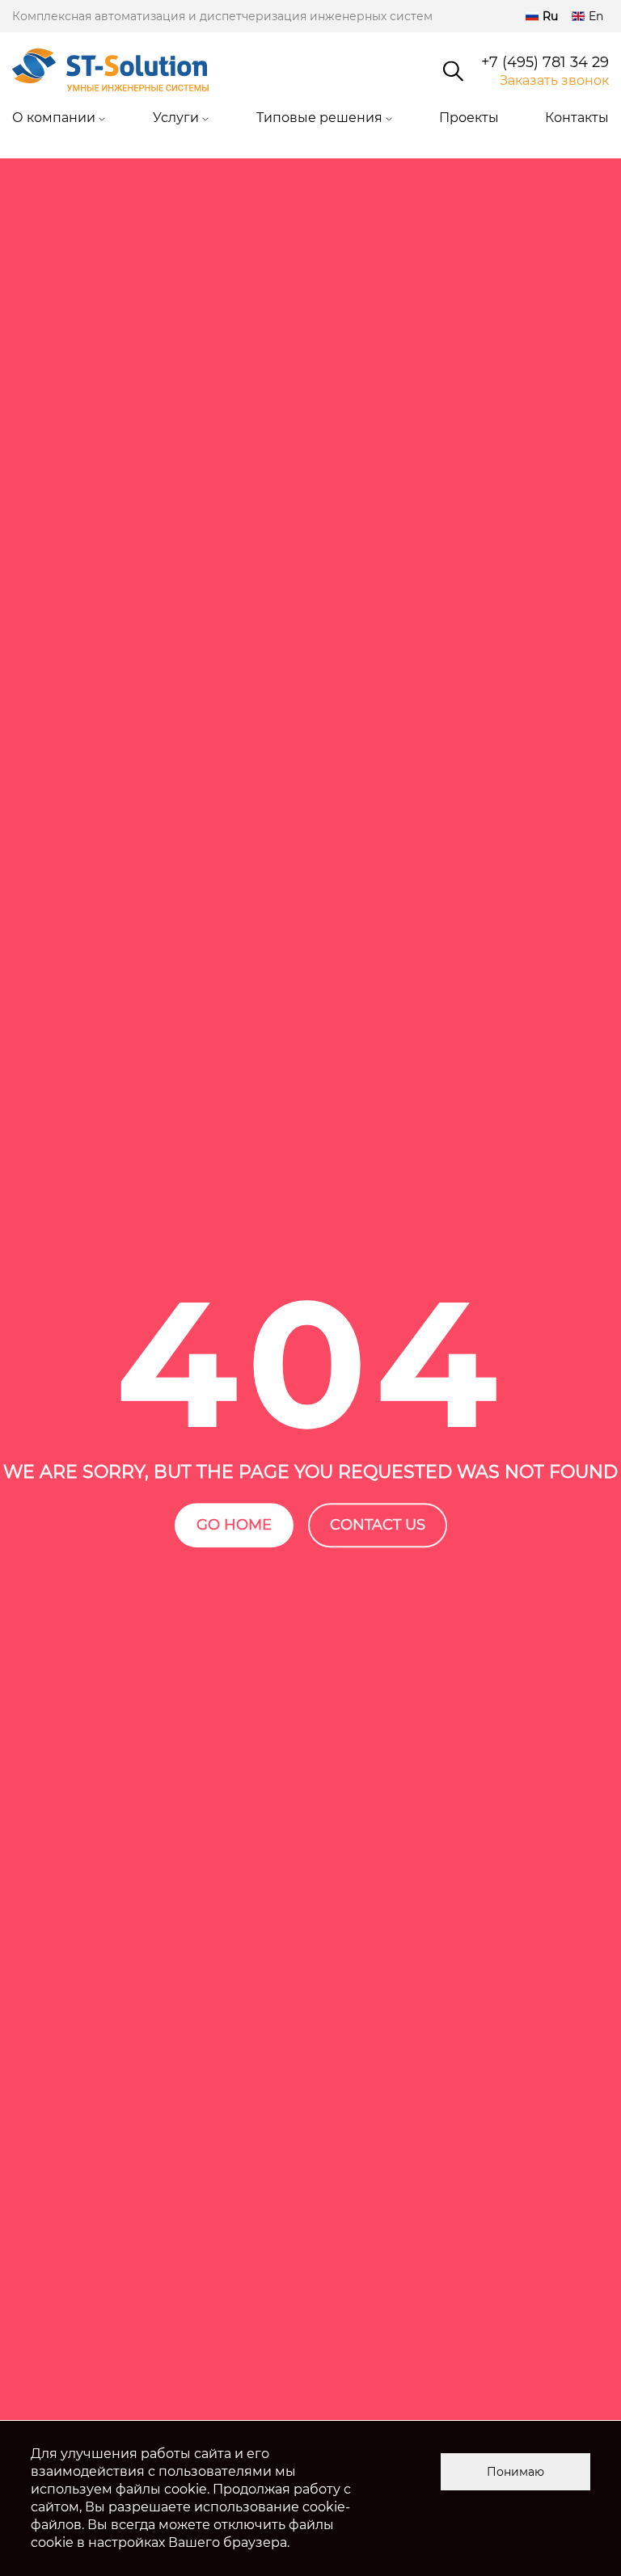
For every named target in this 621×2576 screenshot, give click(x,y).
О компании (54, 118)
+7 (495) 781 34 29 (545, 63)
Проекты (469, 118)
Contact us (378, 1525)
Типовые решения (319, 118)
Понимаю (515, 2472)
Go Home (234, 1525)
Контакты (577, 118)
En (596, 16)
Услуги (176, 118)
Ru (550, 16)
